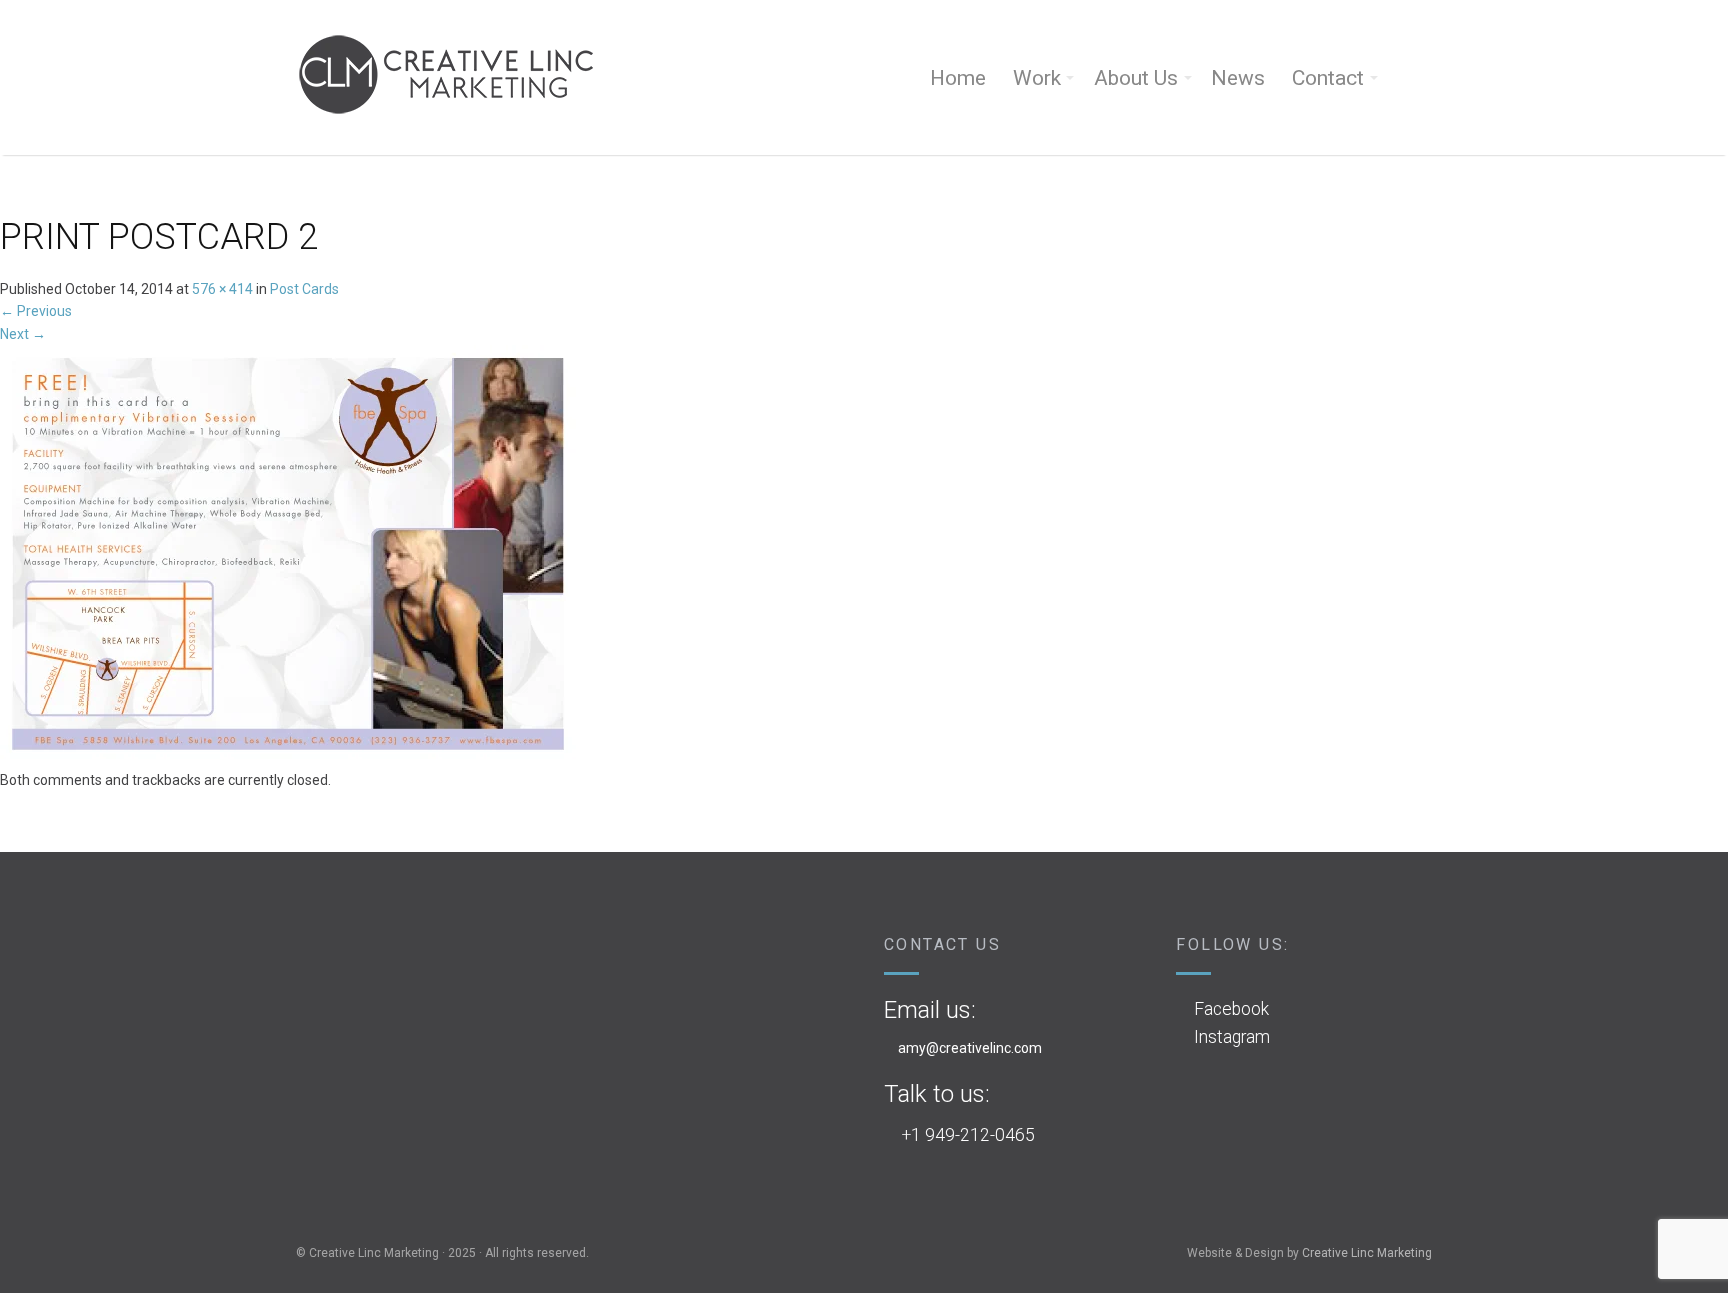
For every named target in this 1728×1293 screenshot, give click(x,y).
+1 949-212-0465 (968, 1135)
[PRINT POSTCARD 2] (288, 556)
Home (958, 78)
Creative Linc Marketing (1367, 1253)
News (1238, 78)
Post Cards (304, 289)
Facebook (1231, 1009)
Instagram (1232, 1037)
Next (23, 334)
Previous (36, 311)
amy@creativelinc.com (970, 1048)
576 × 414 (222, 289)
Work (1037, 78)
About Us (1136, 78)
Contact (1328, 78)
